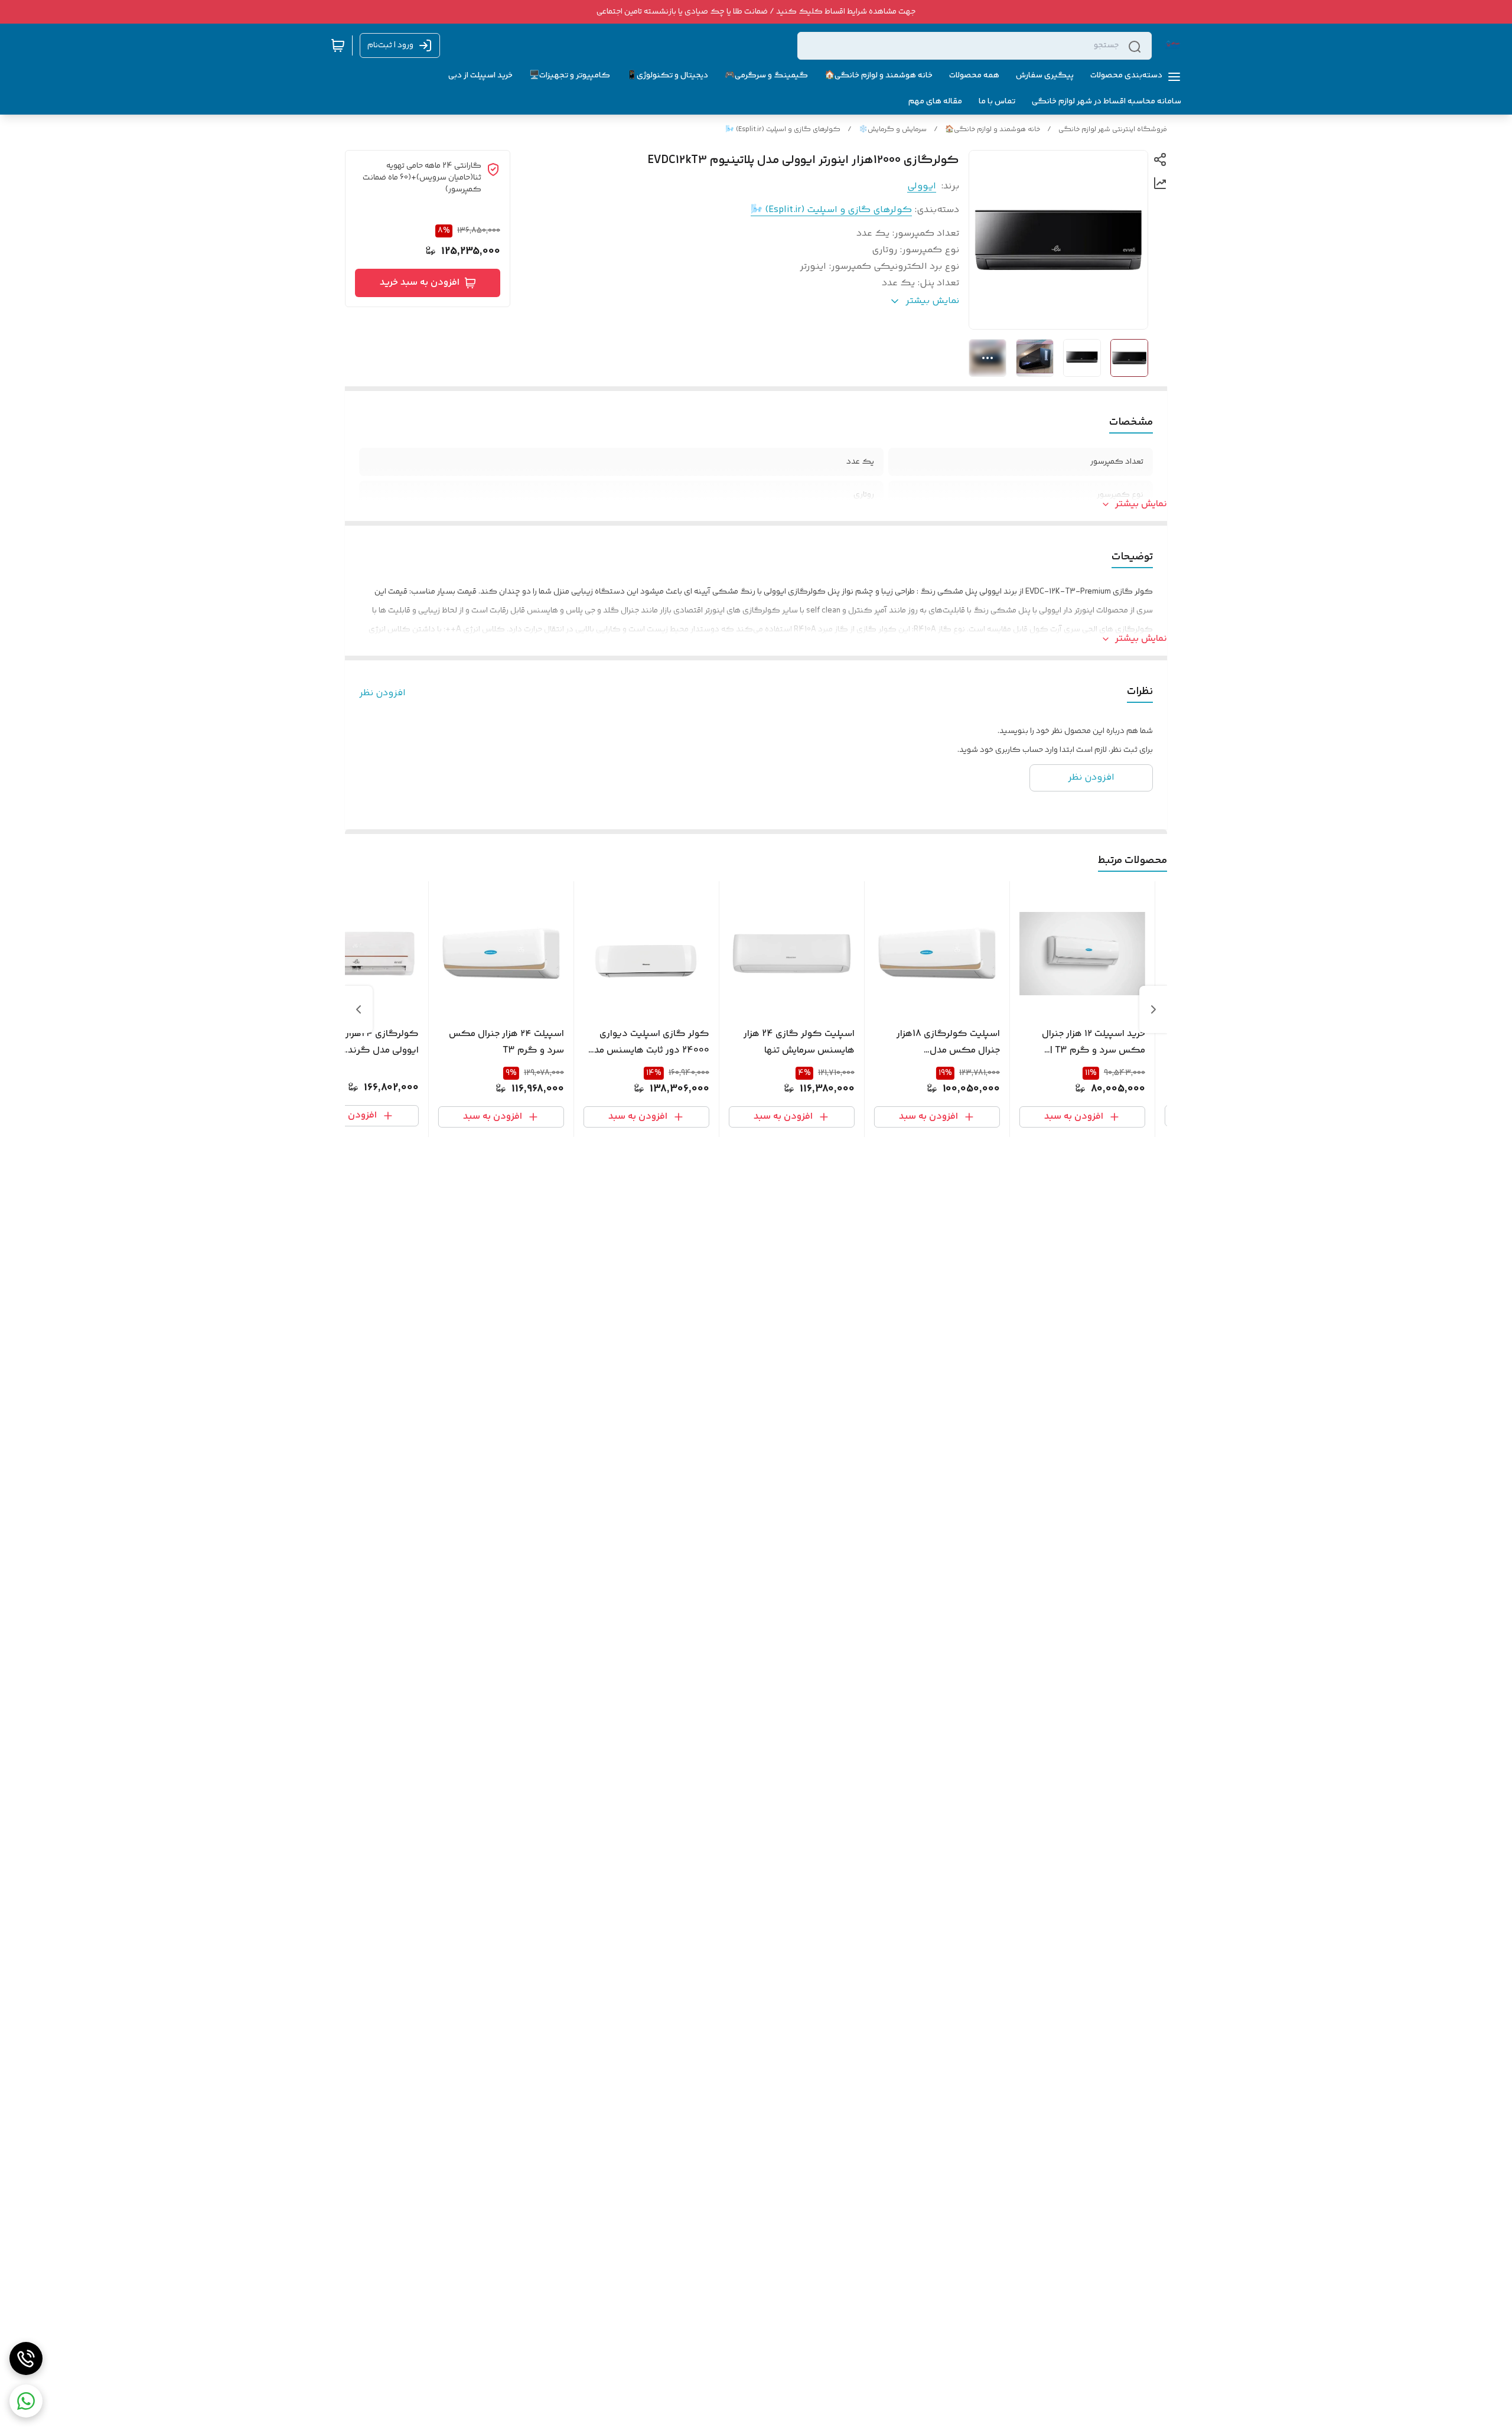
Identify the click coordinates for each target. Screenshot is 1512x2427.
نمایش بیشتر (1141, 504)
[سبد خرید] (338, 45)
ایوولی (922, 186)
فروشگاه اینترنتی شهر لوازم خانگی (1113, 130)
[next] (359, 1009)
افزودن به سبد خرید (420, 283)
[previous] (1153, 1009)
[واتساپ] (26, 2401)
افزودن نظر (382, 693)
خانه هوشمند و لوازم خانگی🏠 (993, 130)
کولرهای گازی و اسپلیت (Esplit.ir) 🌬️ (783, 130)
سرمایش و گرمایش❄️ (893, 130)
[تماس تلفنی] (26, 2358)
